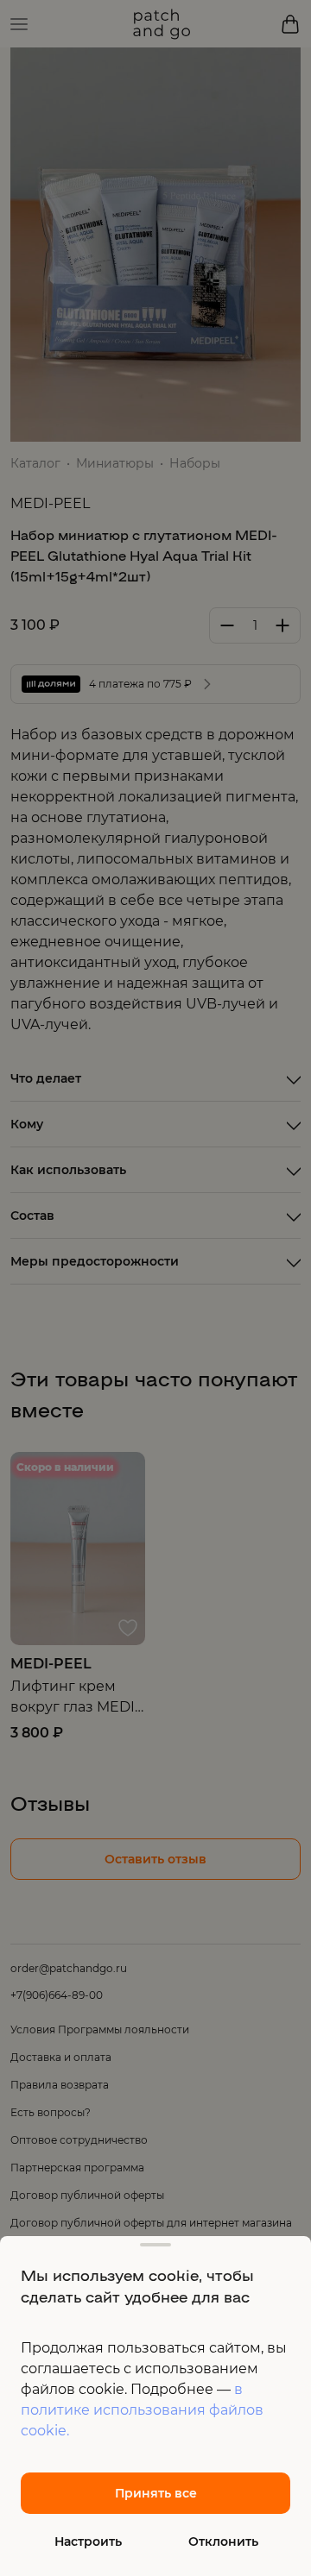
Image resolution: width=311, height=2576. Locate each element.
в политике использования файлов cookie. (142, 2410)
